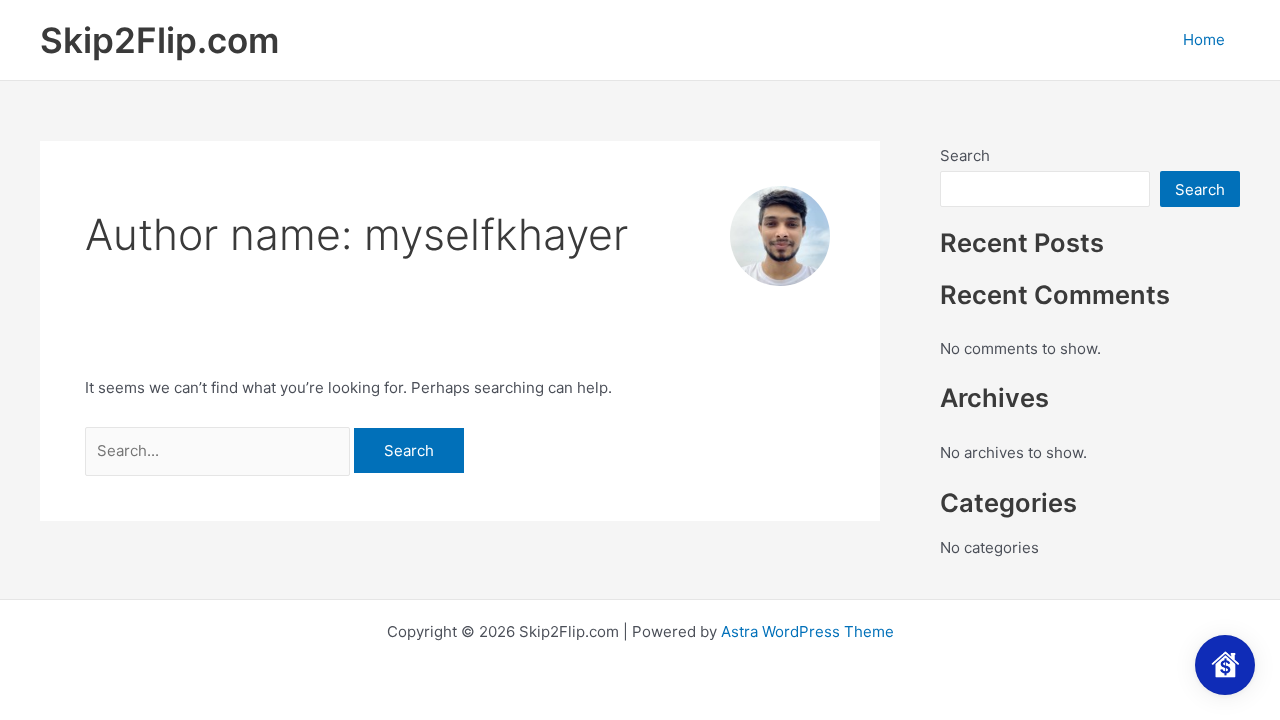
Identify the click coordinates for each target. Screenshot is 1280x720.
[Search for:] (219, 450)
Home (1204, 39)
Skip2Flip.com (159, 40)
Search (965, 155)
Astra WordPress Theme (807, 631)
